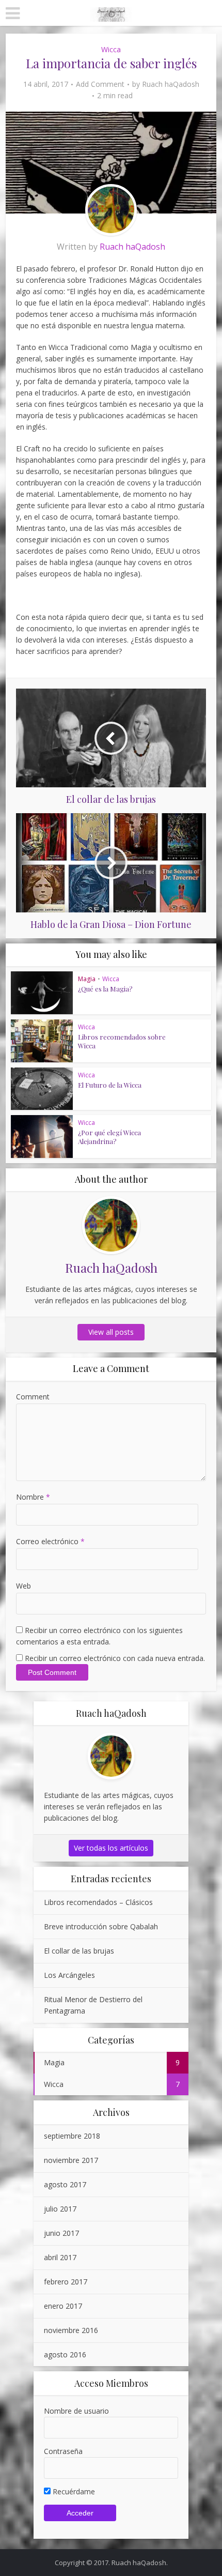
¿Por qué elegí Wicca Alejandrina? (109, 1137)
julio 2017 (60, 2209)
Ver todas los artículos (111, 1848)
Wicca (111, 49)
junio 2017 (61, 2233)
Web (23, 1586)
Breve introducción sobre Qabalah (101, 1926)
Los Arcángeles (69, 1975)
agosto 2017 (65, 2184)
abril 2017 (60, 2257)
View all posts (111, 1332)
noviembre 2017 (71, 2160)
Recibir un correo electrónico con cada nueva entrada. (115, 1658)
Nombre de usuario (76, 2411)
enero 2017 (63, 2306)
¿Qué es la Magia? (105, 989)
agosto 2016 (65, 2354)
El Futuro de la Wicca (110, 1085)
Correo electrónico (50, 1541)
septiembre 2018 (72, 2136)
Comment (33, 1397)
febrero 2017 (66, 2282)
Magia (87, 979)
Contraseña (63, 2451)
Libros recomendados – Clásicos (98, 1902)
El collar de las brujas (79, 1951)
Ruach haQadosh (171, 84)
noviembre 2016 (71, 2330)
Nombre (33, 1497)
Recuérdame (73, 2491)
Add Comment (100, 84)
